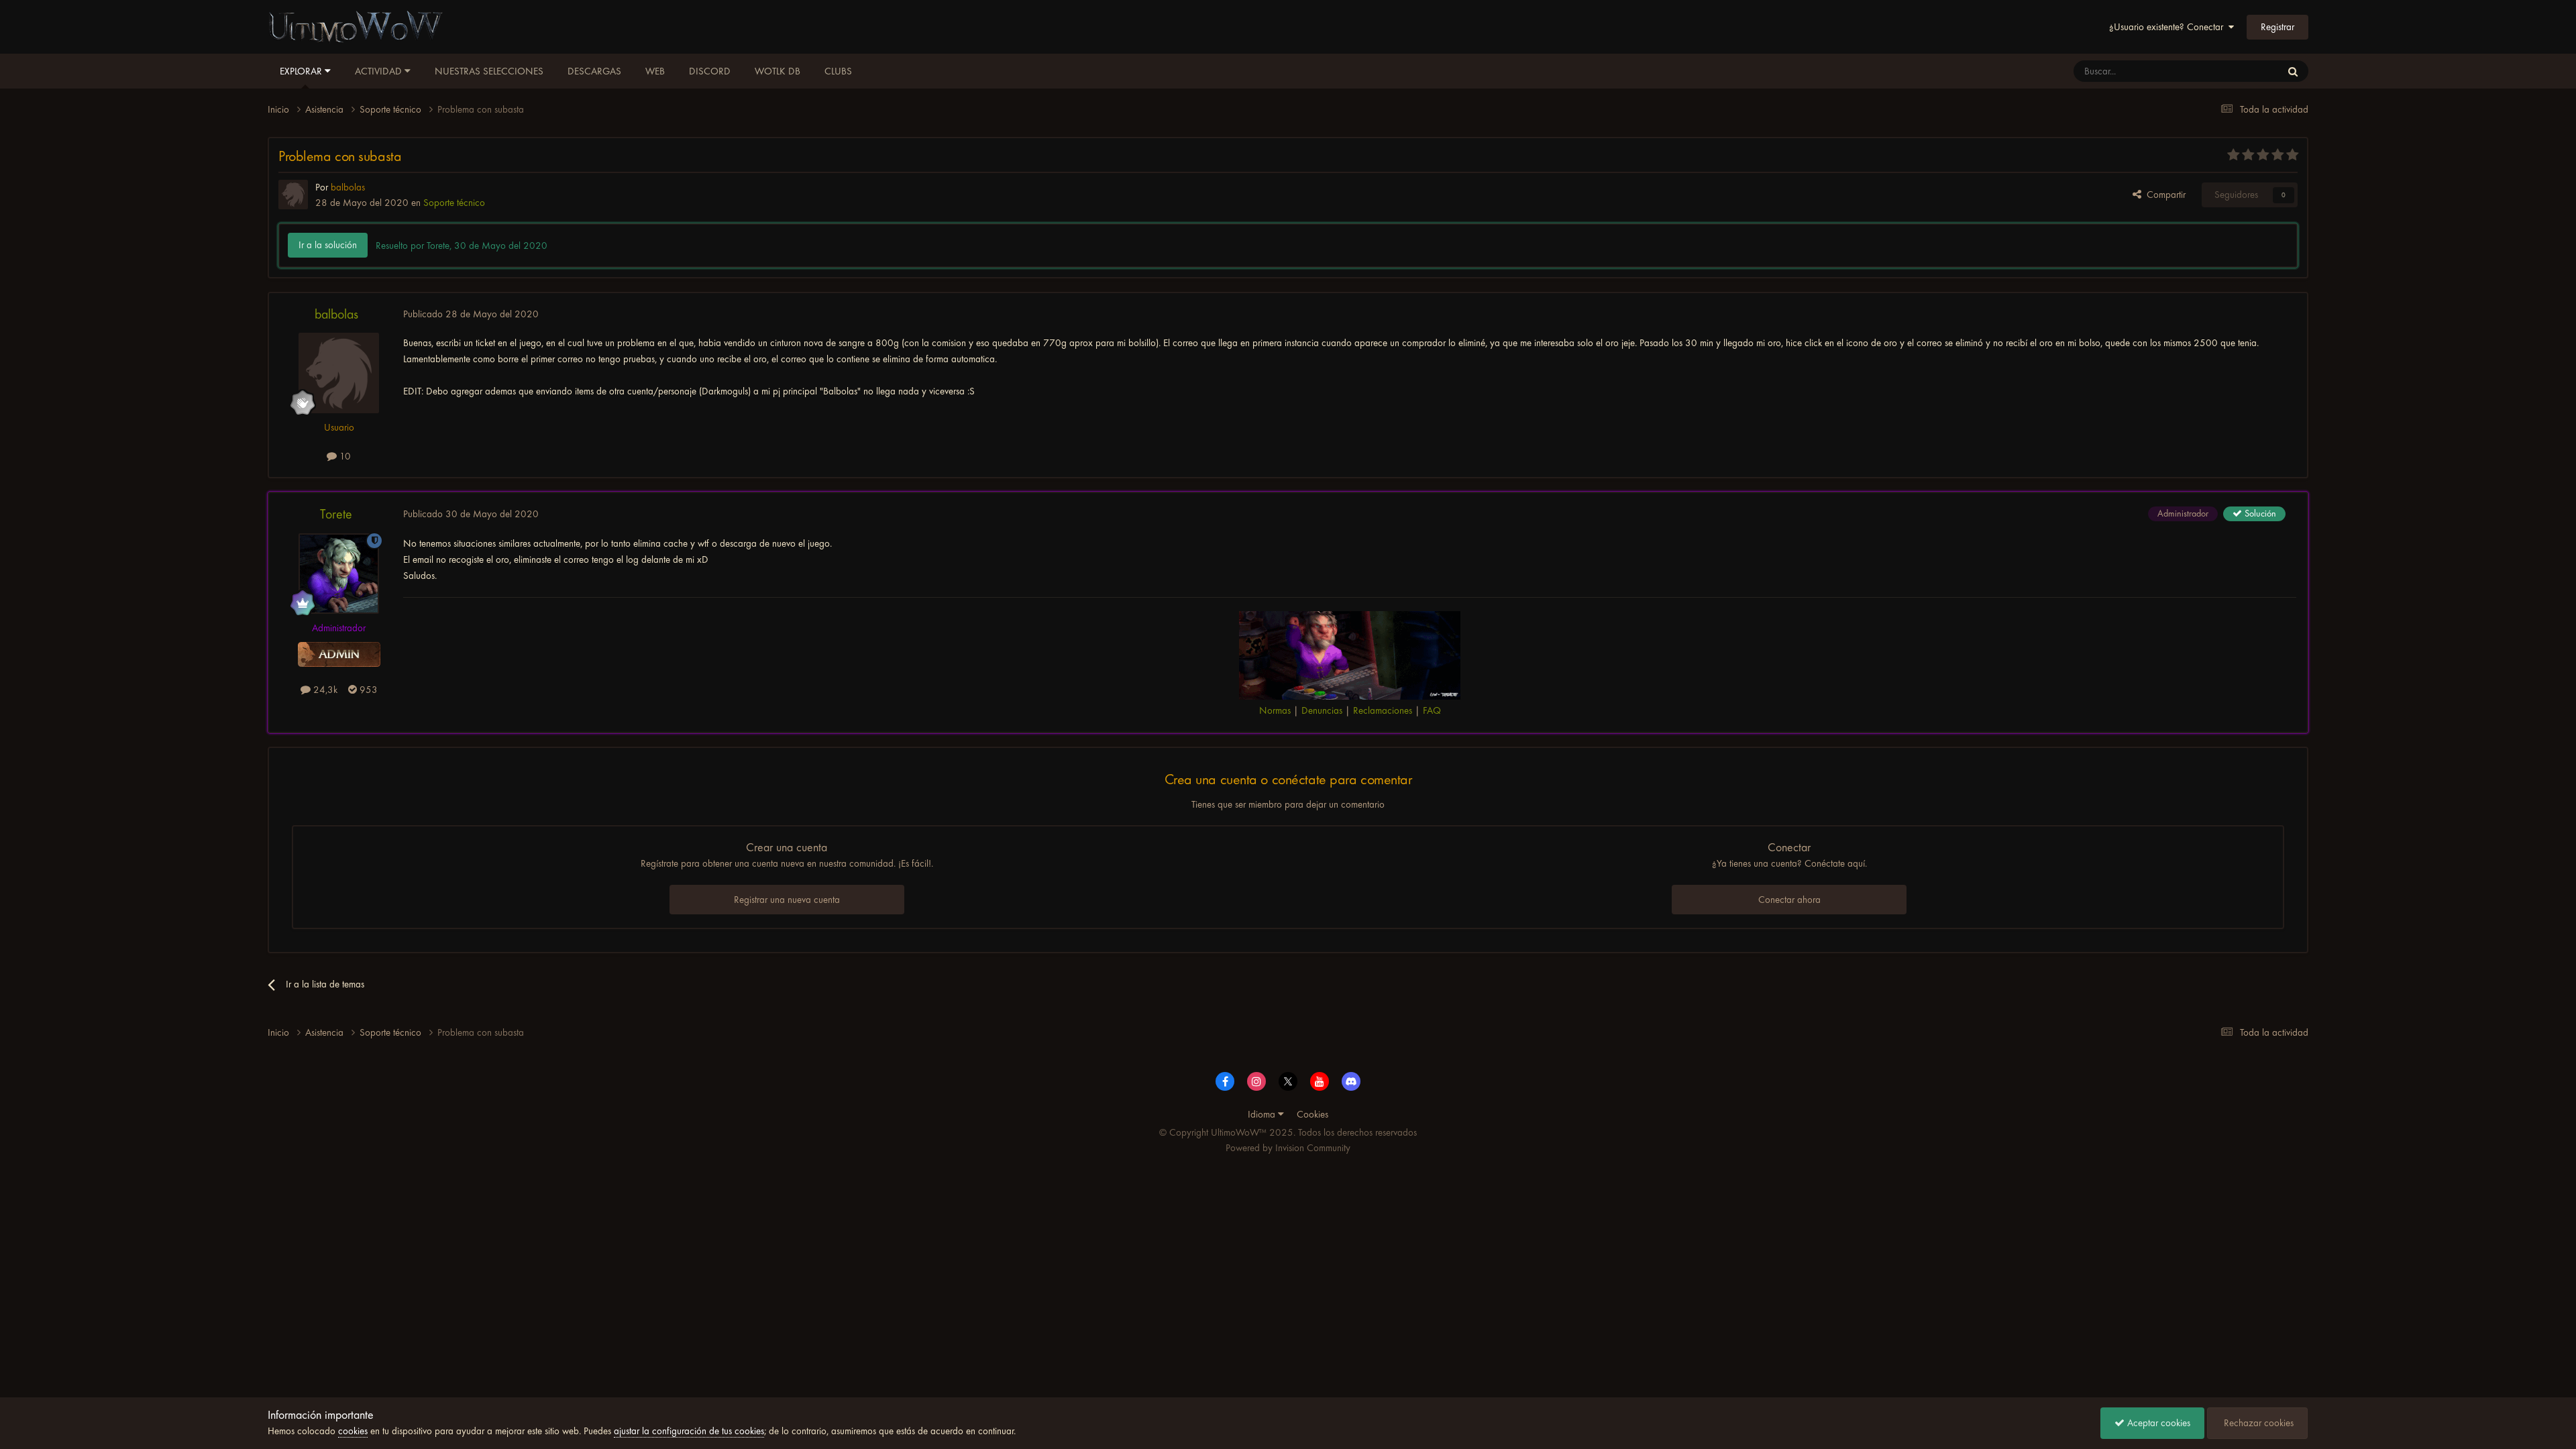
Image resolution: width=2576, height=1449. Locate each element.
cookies (353, 1431)
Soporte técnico (454, 203)
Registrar (2277, 27)
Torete (336, 514)
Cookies (1312, 1114)
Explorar (302, 71)
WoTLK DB (777, 71)
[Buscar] (2293, 71)
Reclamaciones (1383, 710)
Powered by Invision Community (1288, 1148)
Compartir (2163, 195)
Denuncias (1322, 710)
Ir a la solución (328, 245)
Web (655, 71)
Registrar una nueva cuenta (787, 900)
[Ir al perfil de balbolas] (293, 195)
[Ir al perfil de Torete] (339, 574)
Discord (710, 71)
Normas (1275, 710)
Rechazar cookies (2257, 1423)
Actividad (380, 71)
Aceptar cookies (2157, 1423)
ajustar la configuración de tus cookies (689, 1431)
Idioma (1263, 1114)
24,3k (324, 690)
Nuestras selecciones (489, 71)
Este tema (2244, 71)
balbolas (336, 314)
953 (367, 690)
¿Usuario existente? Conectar (2169, 27)
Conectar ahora (1789, 900)
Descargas (594, 71)
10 (344, 456)
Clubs (838, 71)
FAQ (1432, 710)
